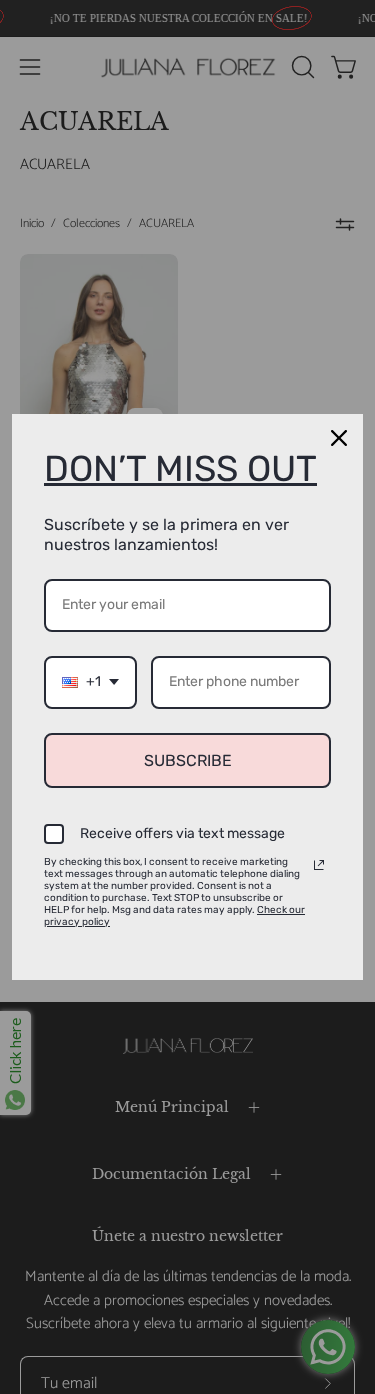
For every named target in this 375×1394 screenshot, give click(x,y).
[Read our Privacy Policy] (319, 865)
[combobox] (90, 682)
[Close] (339, 438)
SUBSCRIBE (188, 760)
